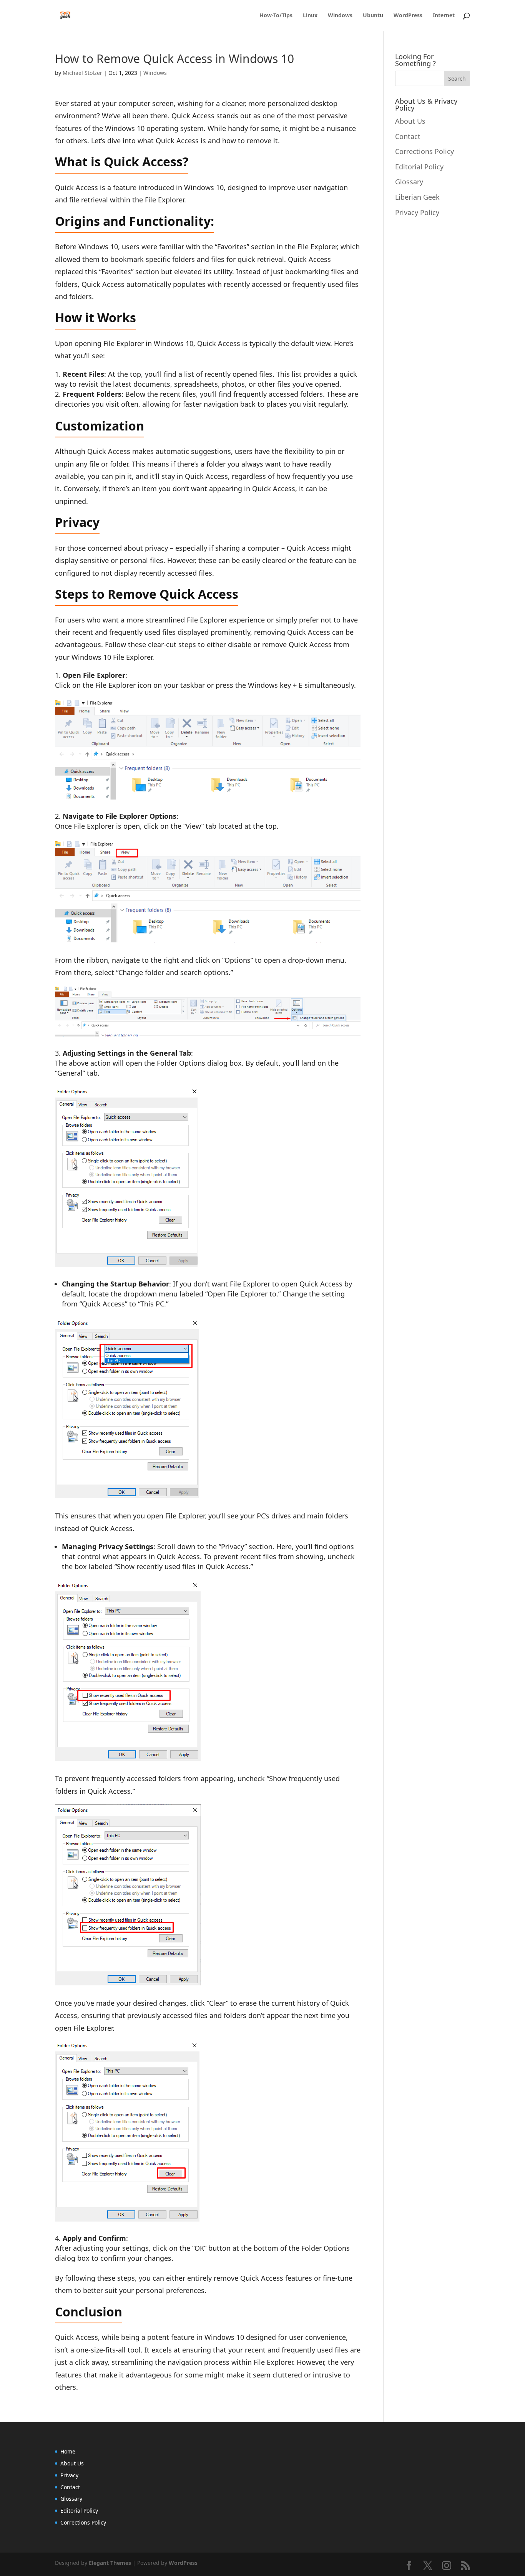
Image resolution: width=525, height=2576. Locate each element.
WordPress (408, 16)
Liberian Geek (417, 197)
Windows (340, 16)
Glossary (409, 182)
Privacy (69, 2475)
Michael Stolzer (82, 73)
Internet (444, 16)
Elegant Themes (110, 2563)
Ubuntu (373, 16)
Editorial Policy (419, 167)
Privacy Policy (417, 212)
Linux (310, 16)
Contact (408, 136)
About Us (410, 121)
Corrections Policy (424, 151)
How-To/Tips (276, 16)
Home (68, 2451)
